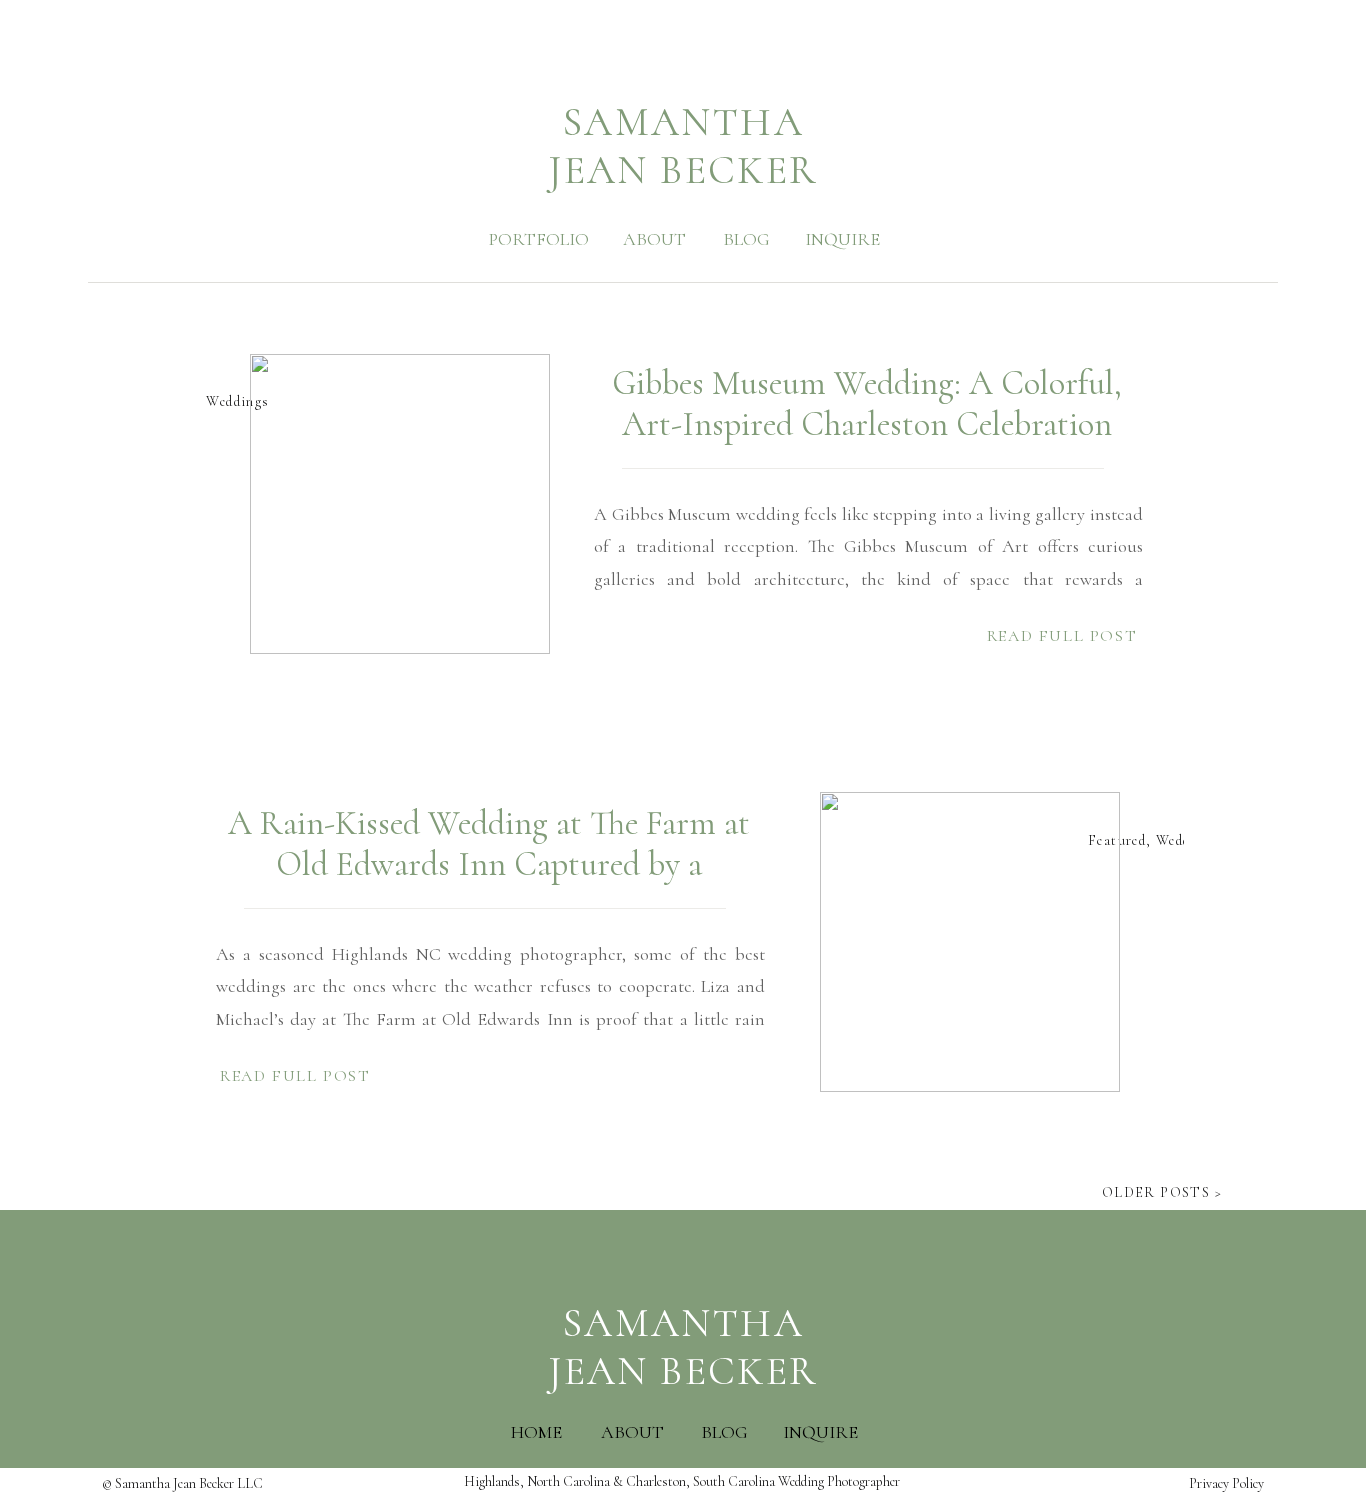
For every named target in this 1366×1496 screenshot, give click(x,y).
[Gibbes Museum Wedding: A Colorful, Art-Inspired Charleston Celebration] (400, 504)
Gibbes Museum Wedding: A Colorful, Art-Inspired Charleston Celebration (867, 404)
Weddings (237, 401)
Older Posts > (1162, 1192)
